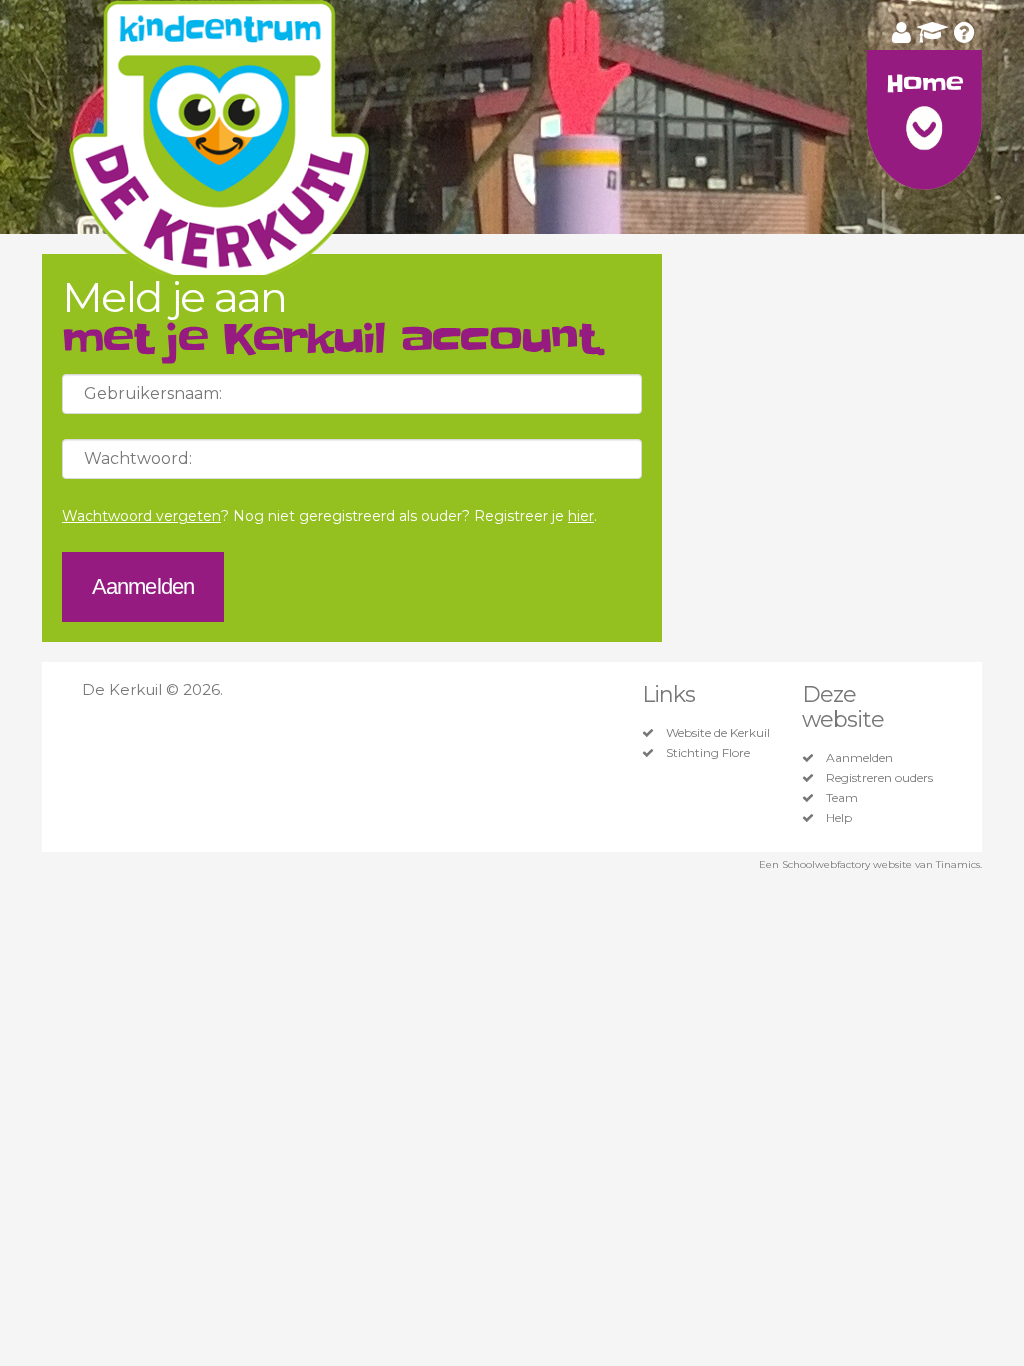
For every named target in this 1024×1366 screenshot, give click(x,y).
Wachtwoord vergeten (141, 516)
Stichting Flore (708, 753)
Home (924, 83)
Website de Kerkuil (718, 733)
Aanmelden (859, 758)
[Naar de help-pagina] (964, 32)
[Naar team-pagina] (932, 32)
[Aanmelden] (901, 32)
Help (839, 818)
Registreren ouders (879, 778)
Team (842, 798)
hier (581, 516)
